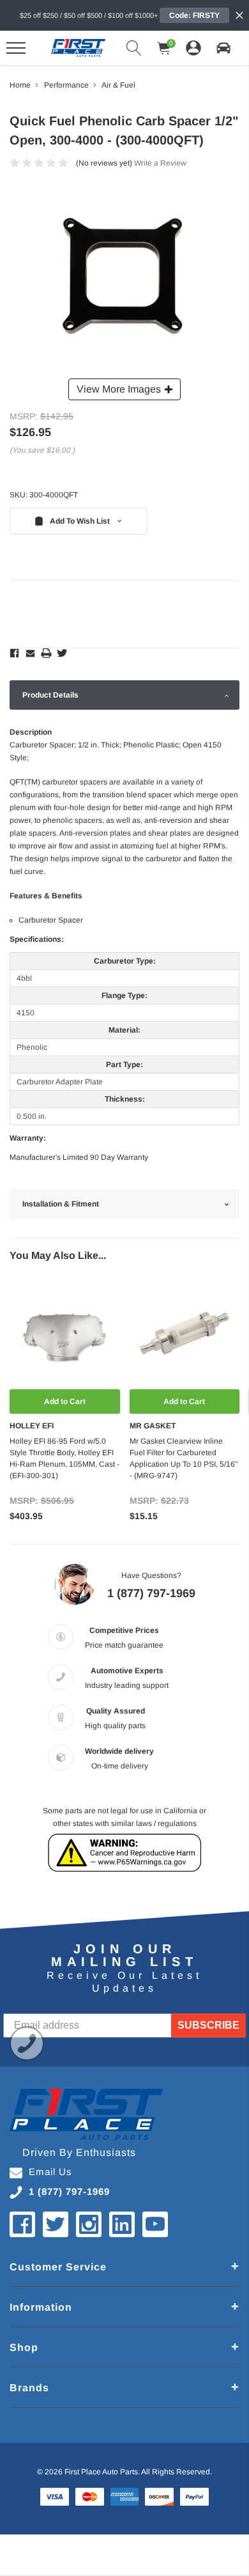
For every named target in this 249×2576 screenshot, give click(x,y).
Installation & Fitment (61, 1204)
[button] (223, 48)
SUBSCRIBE (208, 2025)
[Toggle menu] (16, 48)
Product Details (50, 695)
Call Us (27, 2043)
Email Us (50, 2172)
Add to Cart (65, 1401)
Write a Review (160, 163)
